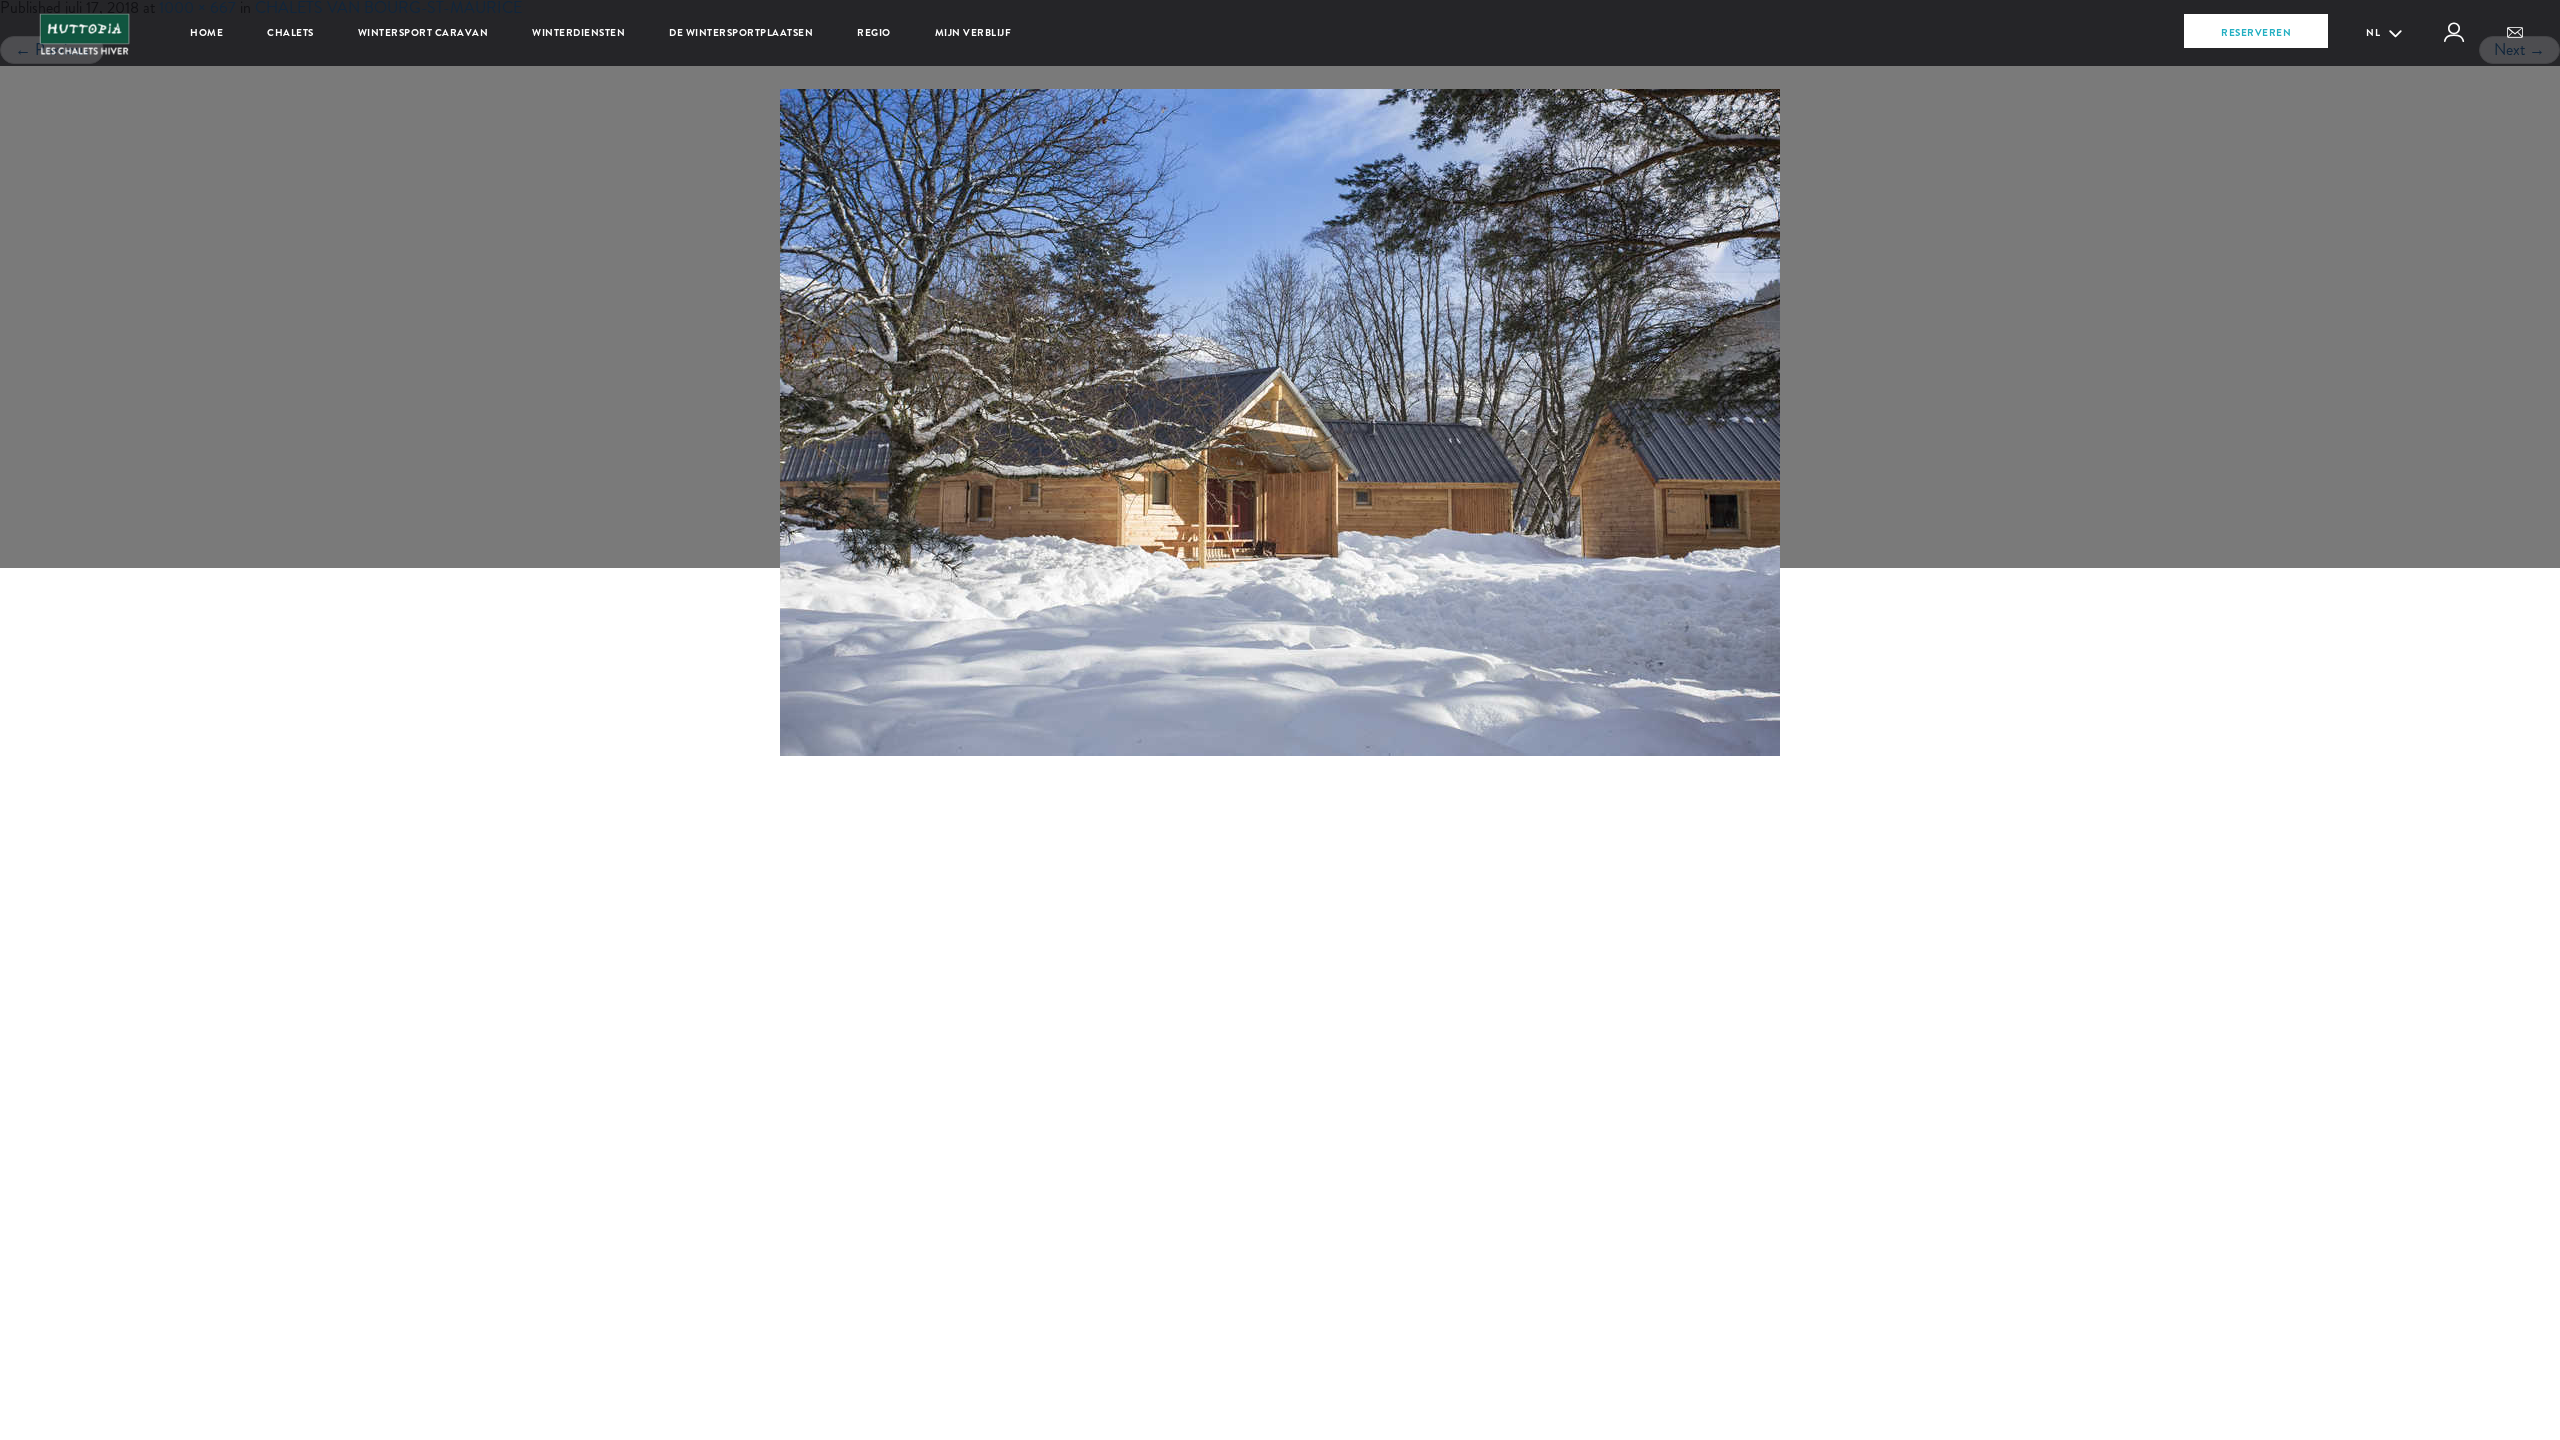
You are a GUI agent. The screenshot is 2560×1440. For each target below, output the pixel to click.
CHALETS (290, 32)
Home (206, 32)
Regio (874, 32)
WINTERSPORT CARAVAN (423, 32)
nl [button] (2374, 32)
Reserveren (2256, 32)
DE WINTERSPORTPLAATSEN (741, 32)
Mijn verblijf (973, 32)
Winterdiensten (578, 32)
